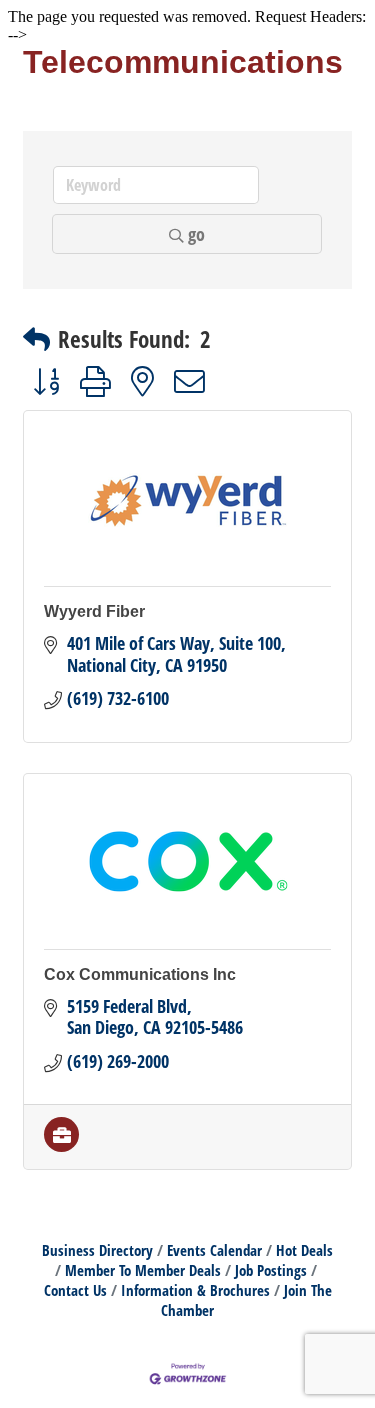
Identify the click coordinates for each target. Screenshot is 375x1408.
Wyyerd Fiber (94, 611)
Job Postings (271, 1270)
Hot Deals (304, 1250)
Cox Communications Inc (140, 974)
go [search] (196, 234)
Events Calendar (214, 1250)
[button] (36, 339)
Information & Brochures (195, 1290)
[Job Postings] (61, 1145)
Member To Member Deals (143, 1270)
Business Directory (97, 1250)
